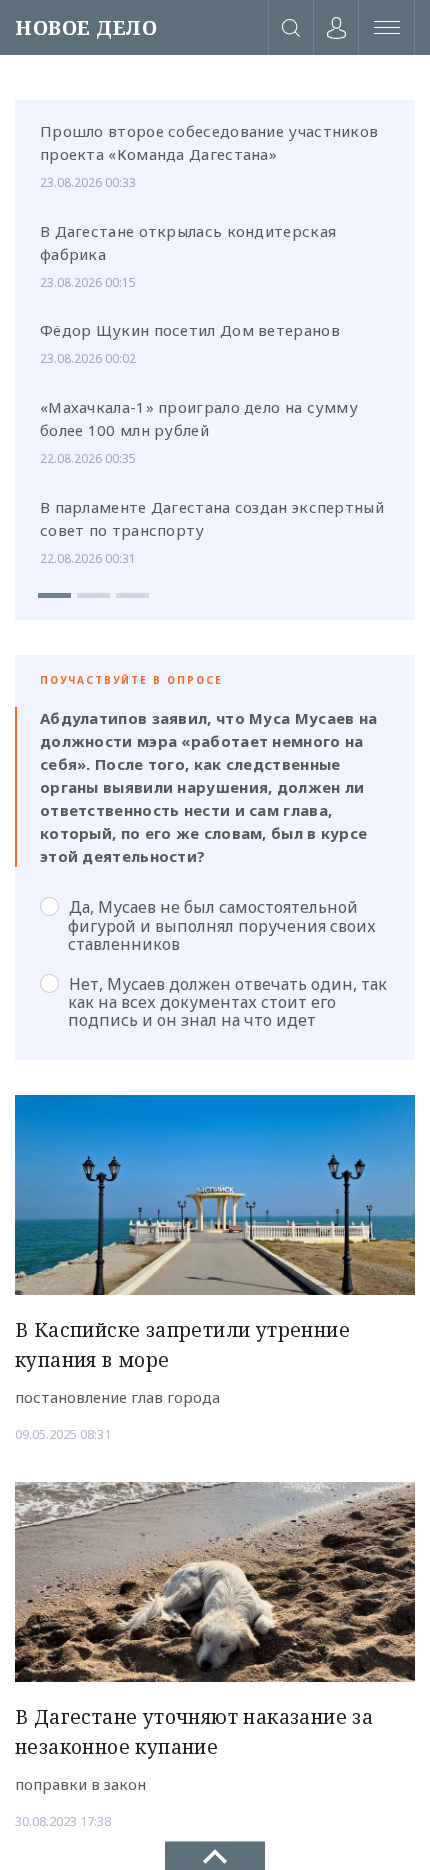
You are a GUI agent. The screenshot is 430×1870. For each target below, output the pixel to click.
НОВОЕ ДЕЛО (86, 27)
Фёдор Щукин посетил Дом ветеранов (190, 330)
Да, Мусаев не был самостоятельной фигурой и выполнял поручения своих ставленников (222, 925)
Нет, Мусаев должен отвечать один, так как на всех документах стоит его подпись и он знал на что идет (227, 1002)
